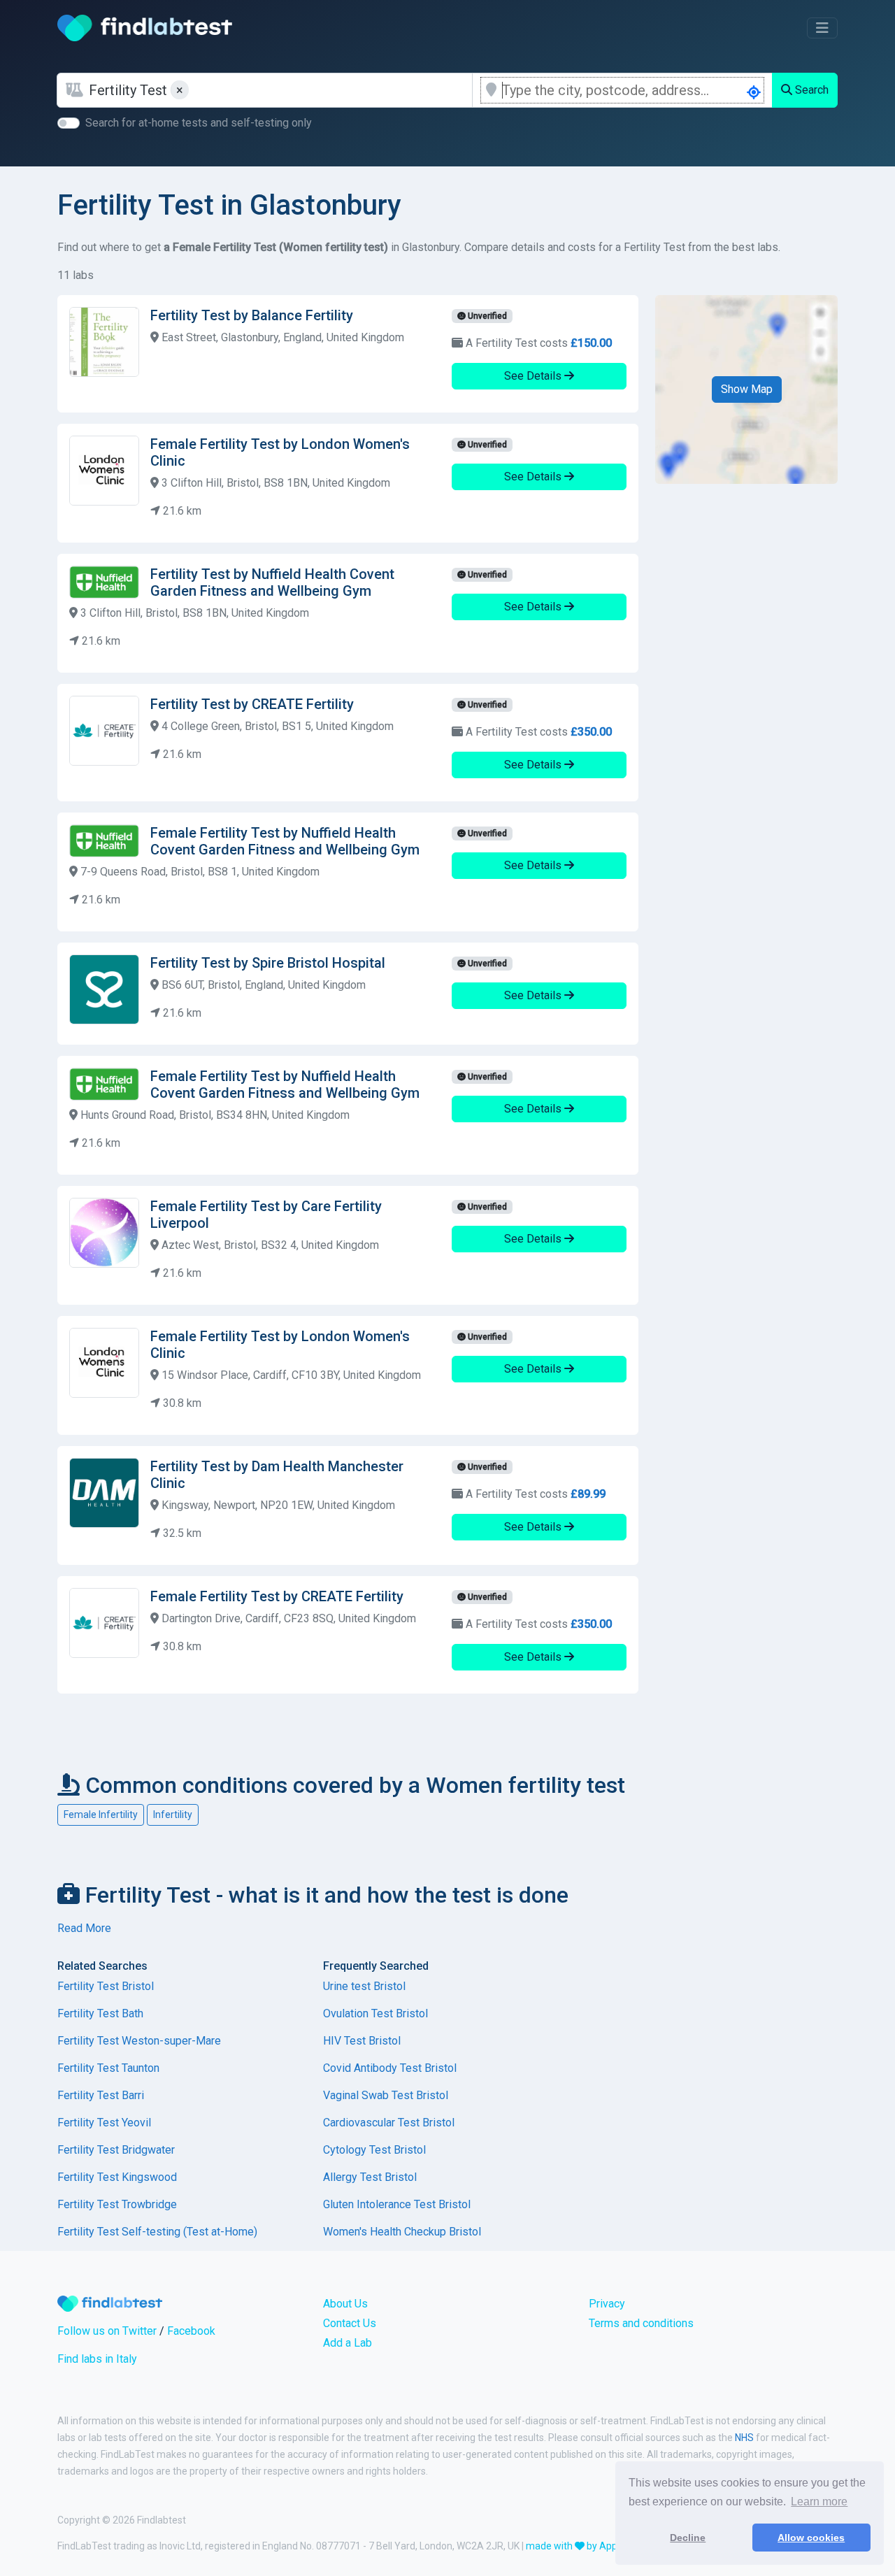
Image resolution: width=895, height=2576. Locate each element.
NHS (744, 2438)
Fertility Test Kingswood (117, 2177)
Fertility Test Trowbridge (117, 2204)
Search (810, 90)
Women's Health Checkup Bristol (402, 2232)
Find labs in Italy (97, 2359)
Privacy (607, 2304)
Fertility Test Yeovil (104, 2123)
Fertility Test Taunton (108, 2068)
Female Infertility (101, 1815)
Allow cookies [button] (811, 2538)
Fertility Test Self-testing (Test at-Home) (157, 2232)
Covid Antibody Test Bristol (390, 2068)
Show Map (747, 389)
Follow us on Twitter (107, 2331)
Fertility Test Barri (101, 2095)
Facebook (191, 2331)
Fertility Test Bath (100, 2013)
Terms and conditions (641, 2323)
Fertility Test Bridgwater (116, 2150)
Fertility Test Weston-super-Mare (139, 2041)
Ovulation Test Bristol (375, 2013)
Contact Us (350, 2323)
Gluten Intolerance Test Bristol (397, 2204)
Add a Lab (348, 2343)
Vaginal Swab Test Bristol (386, 2095)
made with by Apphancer (587, 2546)
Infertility (173, 1815)
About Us (345, 2304)
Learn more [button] (819, 2502)
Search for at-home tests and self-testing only (199, 123)
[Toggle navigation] (822, 28)
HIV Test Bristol (362, 2041)
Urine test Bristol (364, 1986)
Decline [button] (688, 2538)
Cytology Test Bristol (374, 2150)
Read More (84, 1928)
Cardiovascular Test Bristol (389, 2123)
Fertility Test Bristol (106, 1986)
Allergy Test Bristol (370, 2177)
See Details (534, 376)
